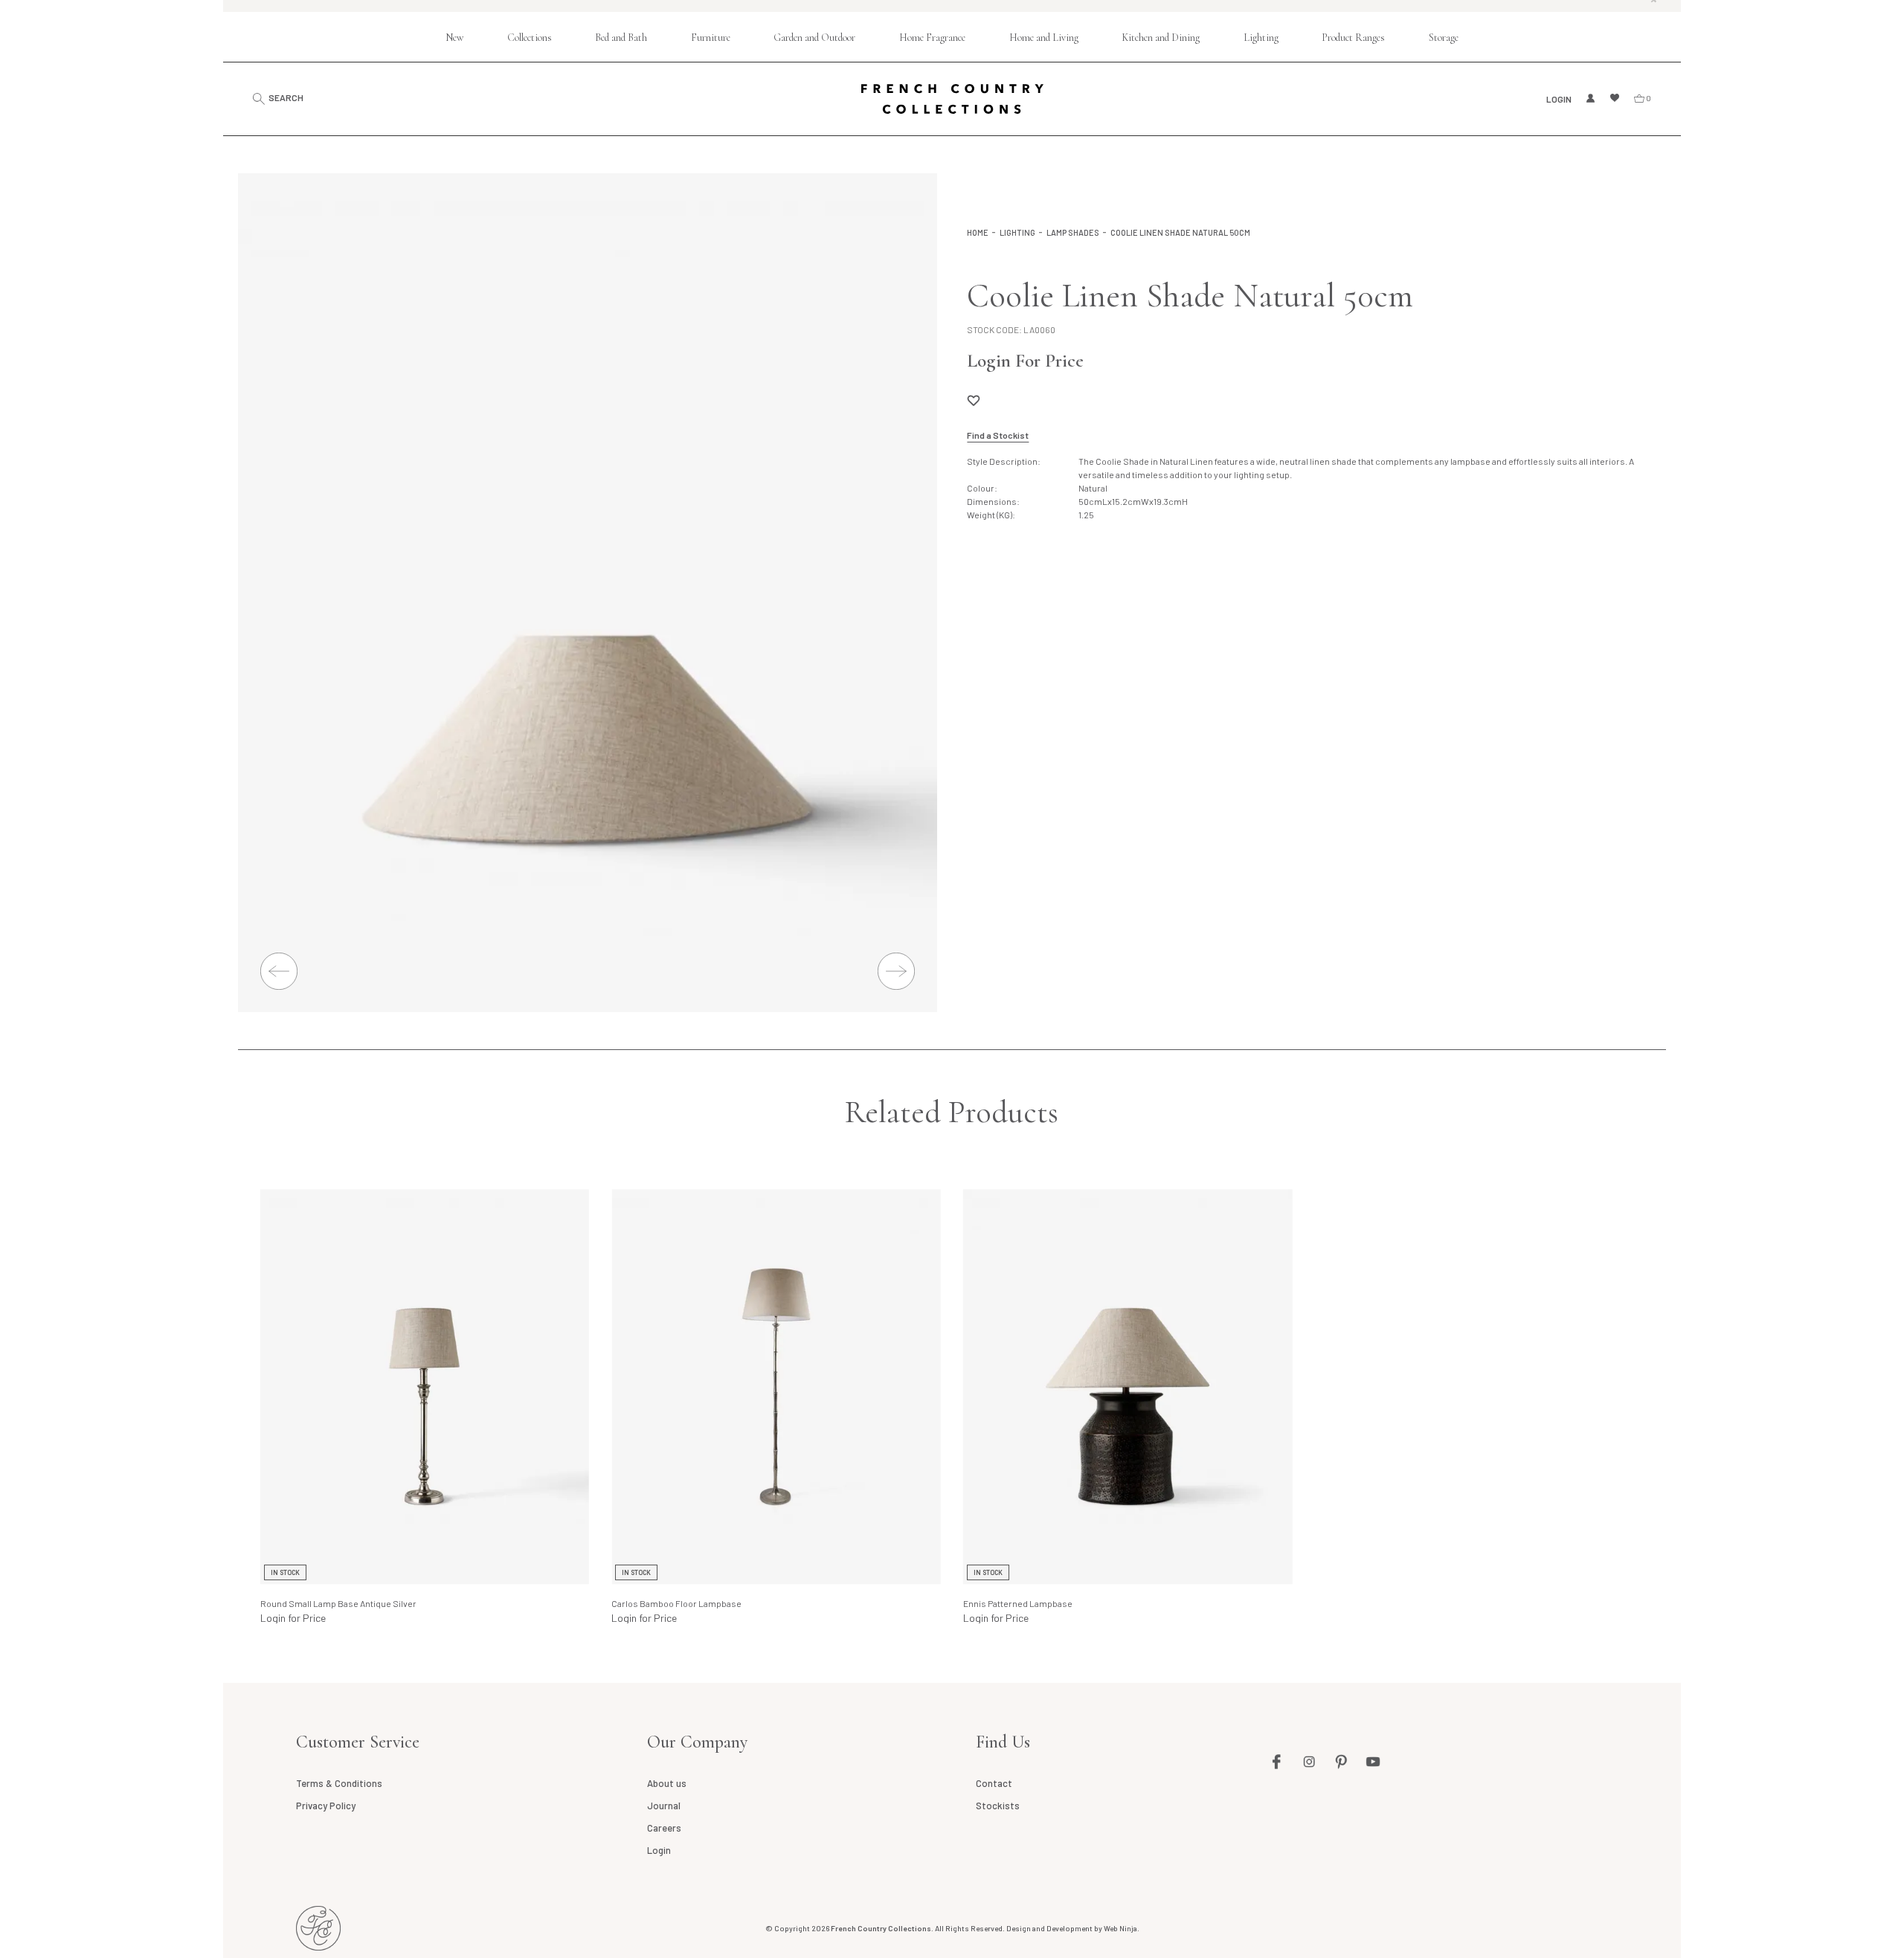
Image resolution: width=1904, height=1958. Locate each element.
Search (286, 98)
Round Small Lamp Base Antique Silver (338, 1603)
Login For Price (1025, 361)
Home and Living (1044, 38)
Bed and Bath (621, 38)
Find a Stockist (998, 435)
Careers (664, 1828)
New (454, 38)
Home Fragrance (932, 38)
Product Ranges (1353, 38)
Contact (994, 1783)
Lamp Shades (1073, 232)
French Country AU (318, 1928)
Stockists (998, 1806)
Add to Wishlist (974, 400)
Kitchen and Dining (1161, 38)
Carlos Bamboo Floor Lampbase (676, 1603)
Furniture (711, 38)
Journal (664, 1806)
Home (978, 232)
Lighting (1261, 38)
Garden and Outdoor (814, 38)
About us (667, 1783)
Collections (530, 38)
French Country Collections (952, 99)
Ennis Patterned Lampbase (1018, 1603)
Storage (1444, 38)
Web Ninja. (1122, 1928)
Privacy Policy (326, 1806)
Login (1559, 99)
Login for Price (293, 1618)
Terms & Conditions (339, 1783)
